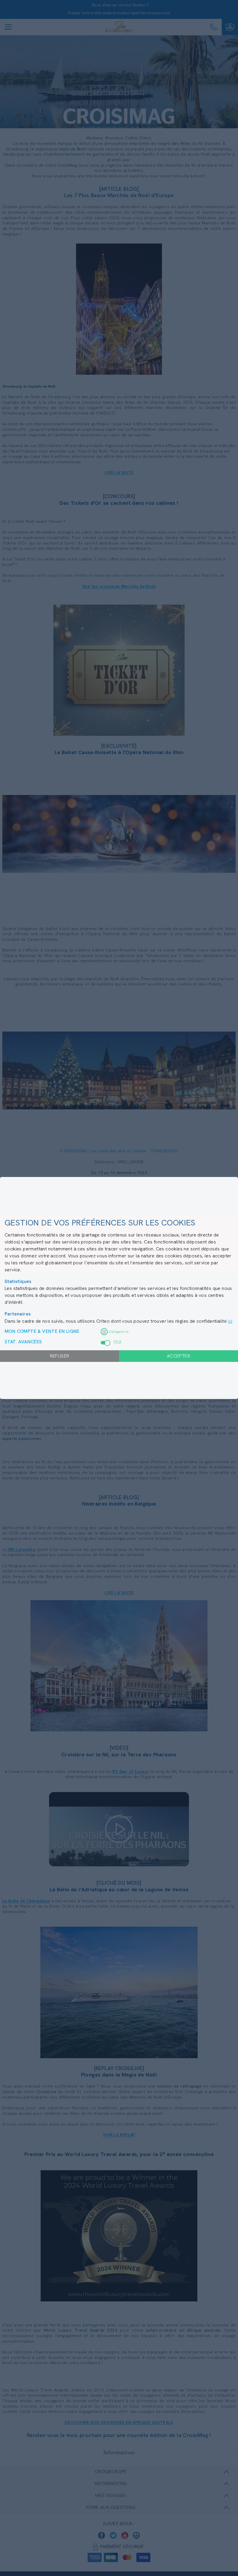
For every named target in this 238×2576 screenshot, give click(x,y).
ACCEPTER (178, 1356)
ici (230, 1321)
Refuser (60, 1356)
